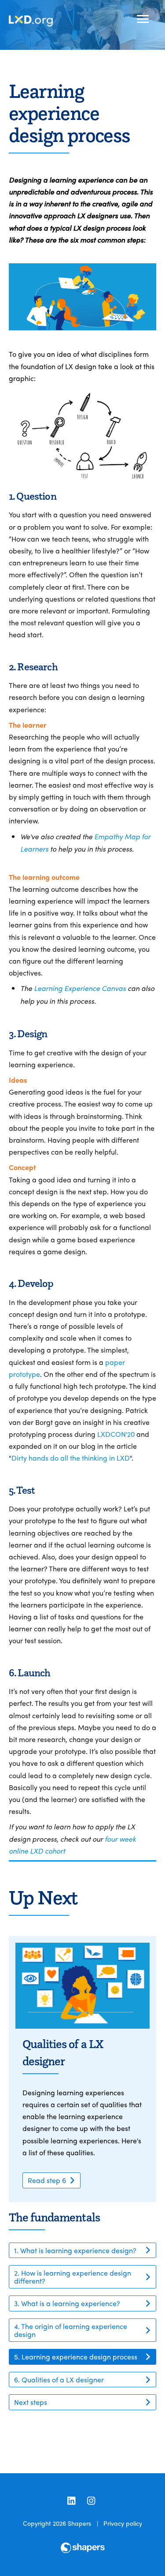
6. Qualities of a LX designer (59, 2380)
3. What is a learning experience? (67, 2303)
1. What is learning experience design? (75, 2250)
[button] (143, 19)
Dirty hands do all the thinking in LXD (71, 1458)
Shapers (79, 2523)
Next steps (31, 2402)
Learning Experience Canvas (80, 988)
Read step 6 (47, 2180)
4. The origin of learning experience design (71, 2330)
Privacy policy (123, 2523)
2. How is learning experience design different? (73, 2277)
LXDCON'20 (116, 1434)
